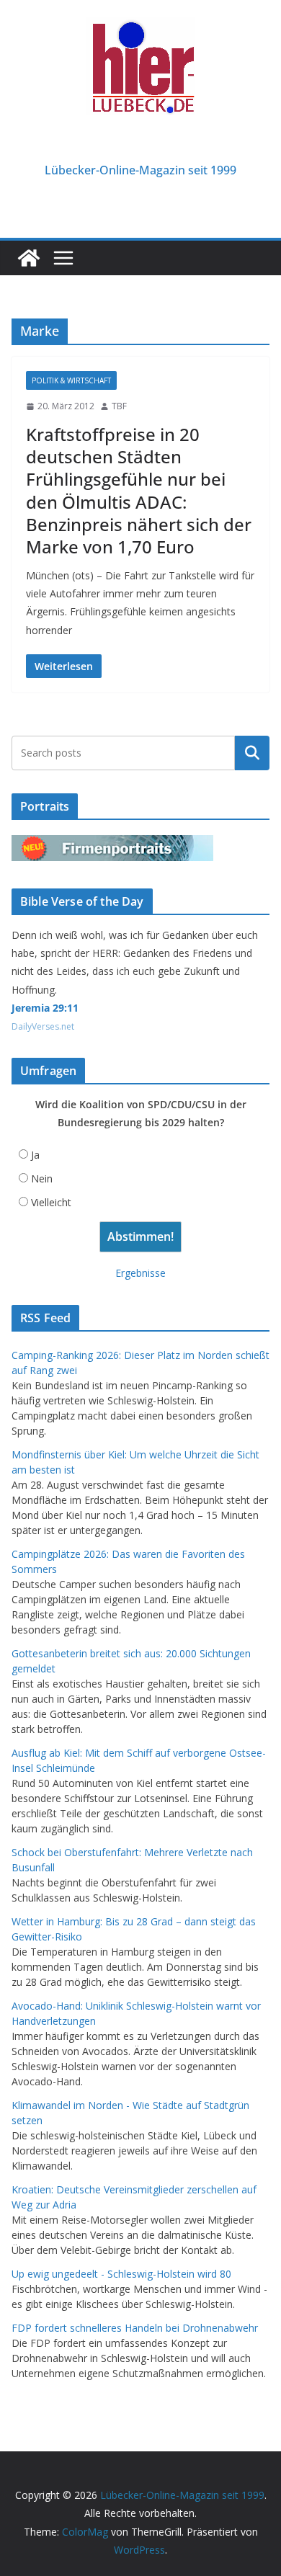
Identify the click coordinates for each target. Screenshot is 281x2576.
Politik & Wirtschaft (71, 380)
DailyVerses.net (43, 1026)
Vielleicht (51, 1202)
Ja (35, 1155)
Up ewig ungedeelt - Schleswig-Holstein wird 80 (121, 2274)
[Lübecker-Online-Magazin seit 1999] (29, 258)
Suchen (252, 753)
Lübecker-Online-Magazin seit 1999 (140, 170)
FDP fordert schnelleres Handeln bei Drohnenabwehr (135, 2328)
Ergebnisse (140, 1273)
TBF (119, 406)
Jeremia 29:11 (45, 1008)
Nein (42, 1178)
